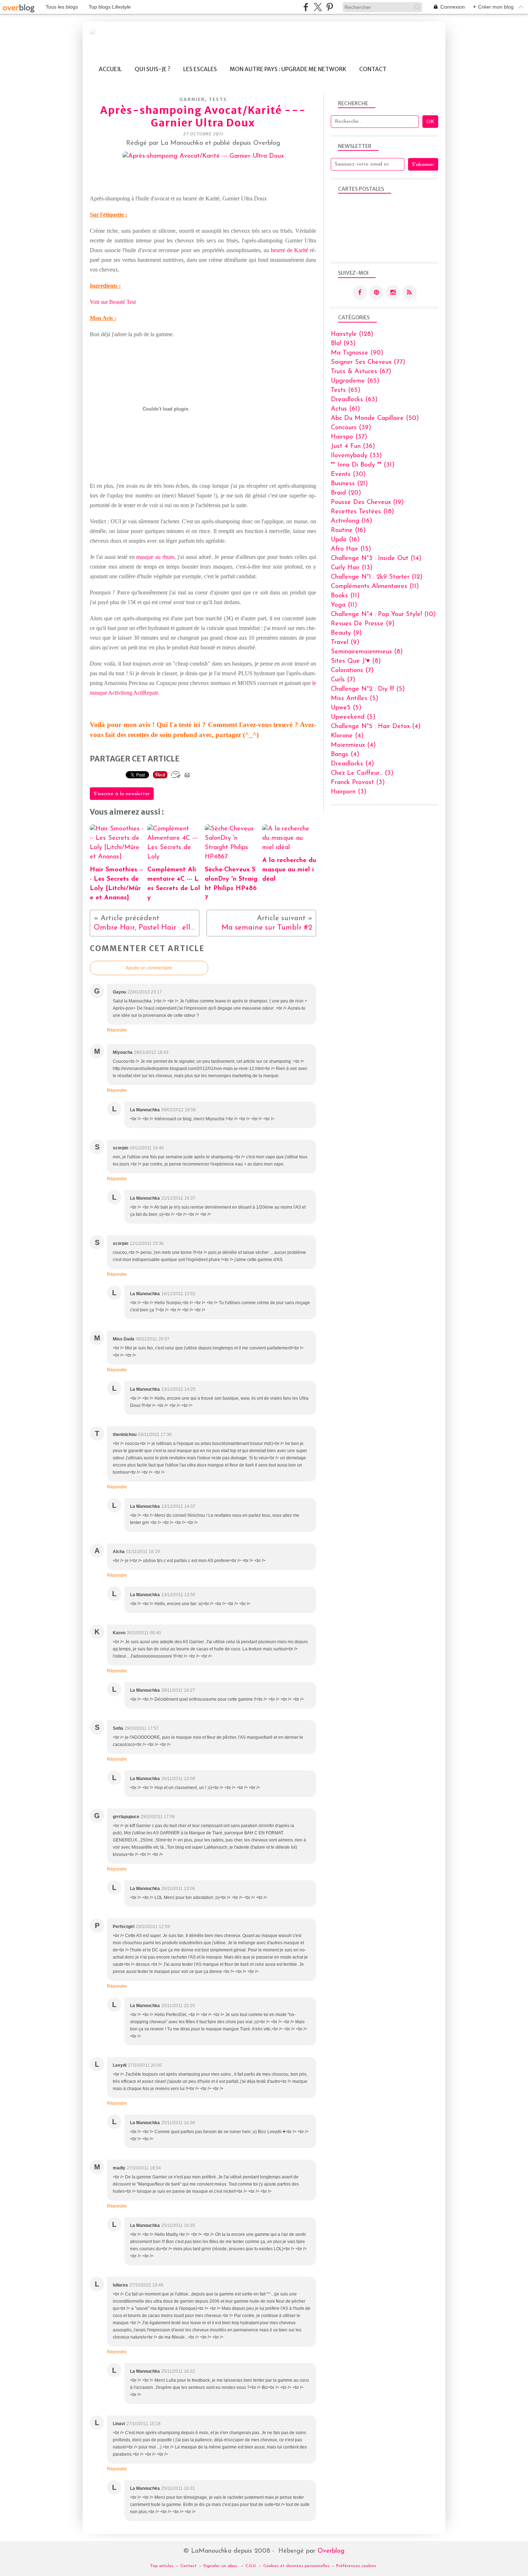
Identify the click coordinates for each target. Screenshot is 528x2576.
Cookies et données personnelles (296, 2566)
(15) (351, 549)
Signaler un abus (221, 2566)
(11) (375, 587)
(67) (361, 372)
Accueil (110, 69)
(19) (367, 502)
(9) (363, 624)
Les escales (200, 69)
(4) (376, 727)
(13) (352, 568)
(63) (354, 400)
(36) (353, 446)
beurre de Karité (290, 250)
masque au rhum (155, 557)
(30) (348, 474)
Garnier (192, 99)
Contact (373, 69)
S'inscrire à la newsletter (122, 794)
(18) (362, 512)
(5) (368, 689)
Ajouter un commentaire (149, 968)
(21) (349, 484)
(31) (363, 465)
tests (218, 99)
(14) (376, 559)
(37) (349, 437)
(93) (343, 344)
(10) (383, 615)
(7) (352, 671)
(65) (355, 381)
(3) (362, 773)
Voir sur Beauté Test (113, 302)
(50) (375, 418)
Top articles (162, 2566)
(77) (368, 362)
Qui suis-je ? (152, 69)
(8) (367, 652)
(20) (346, 493)
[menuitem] (110, 69)
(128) (352, 334)
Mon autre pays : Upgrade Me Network (288, 69)
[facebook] (306, 7)
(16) (351, 521)
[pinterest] (330, 7)
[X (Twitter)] (318, 7)
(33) (356, 456)
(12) (377, 577)
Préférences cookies (356, 2566)
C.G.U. (251, 2566)
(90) (357, 353)
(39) (351, 428)
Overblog (331, 2551)
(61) (345, 409)
